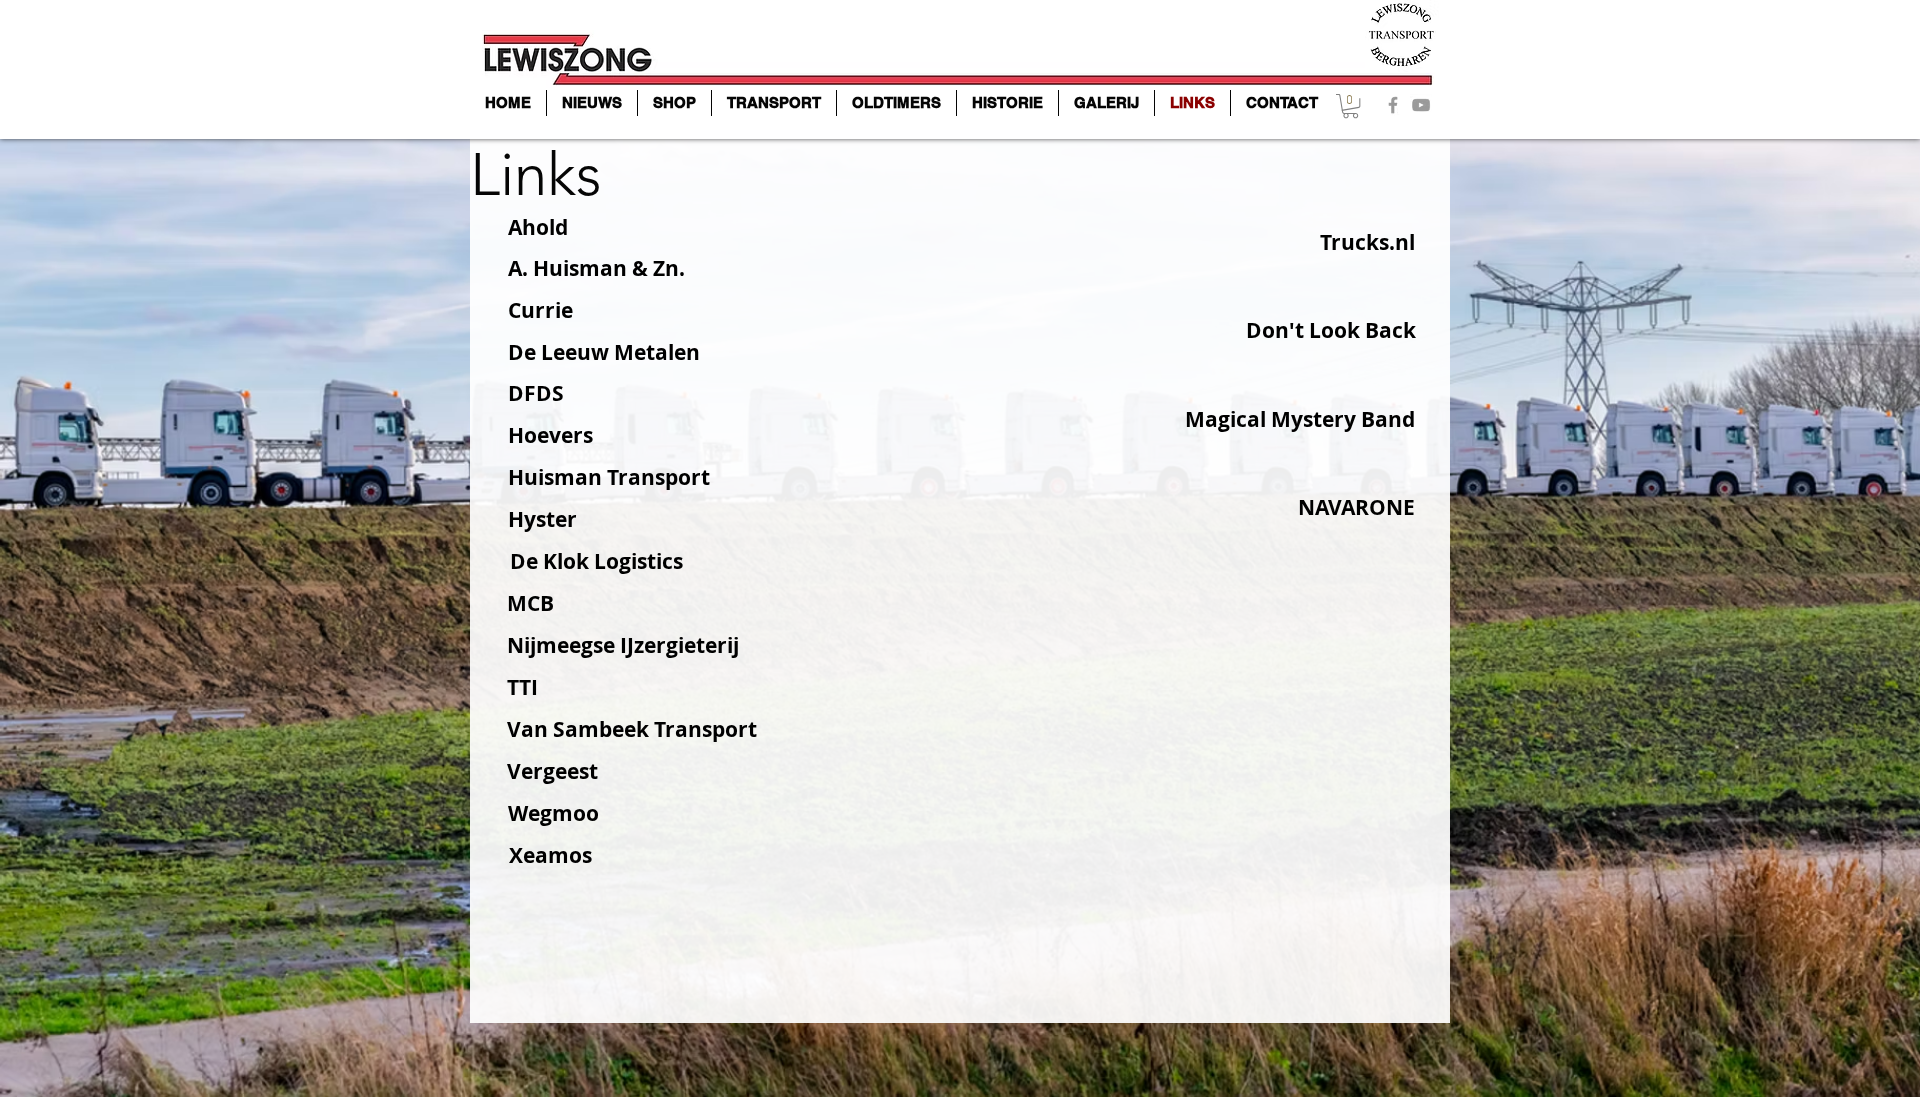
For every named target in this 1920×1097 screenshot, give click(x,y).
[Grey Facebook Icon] (1393, 105)
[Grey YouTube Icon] (1421, 105)
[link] (1350, 106)
